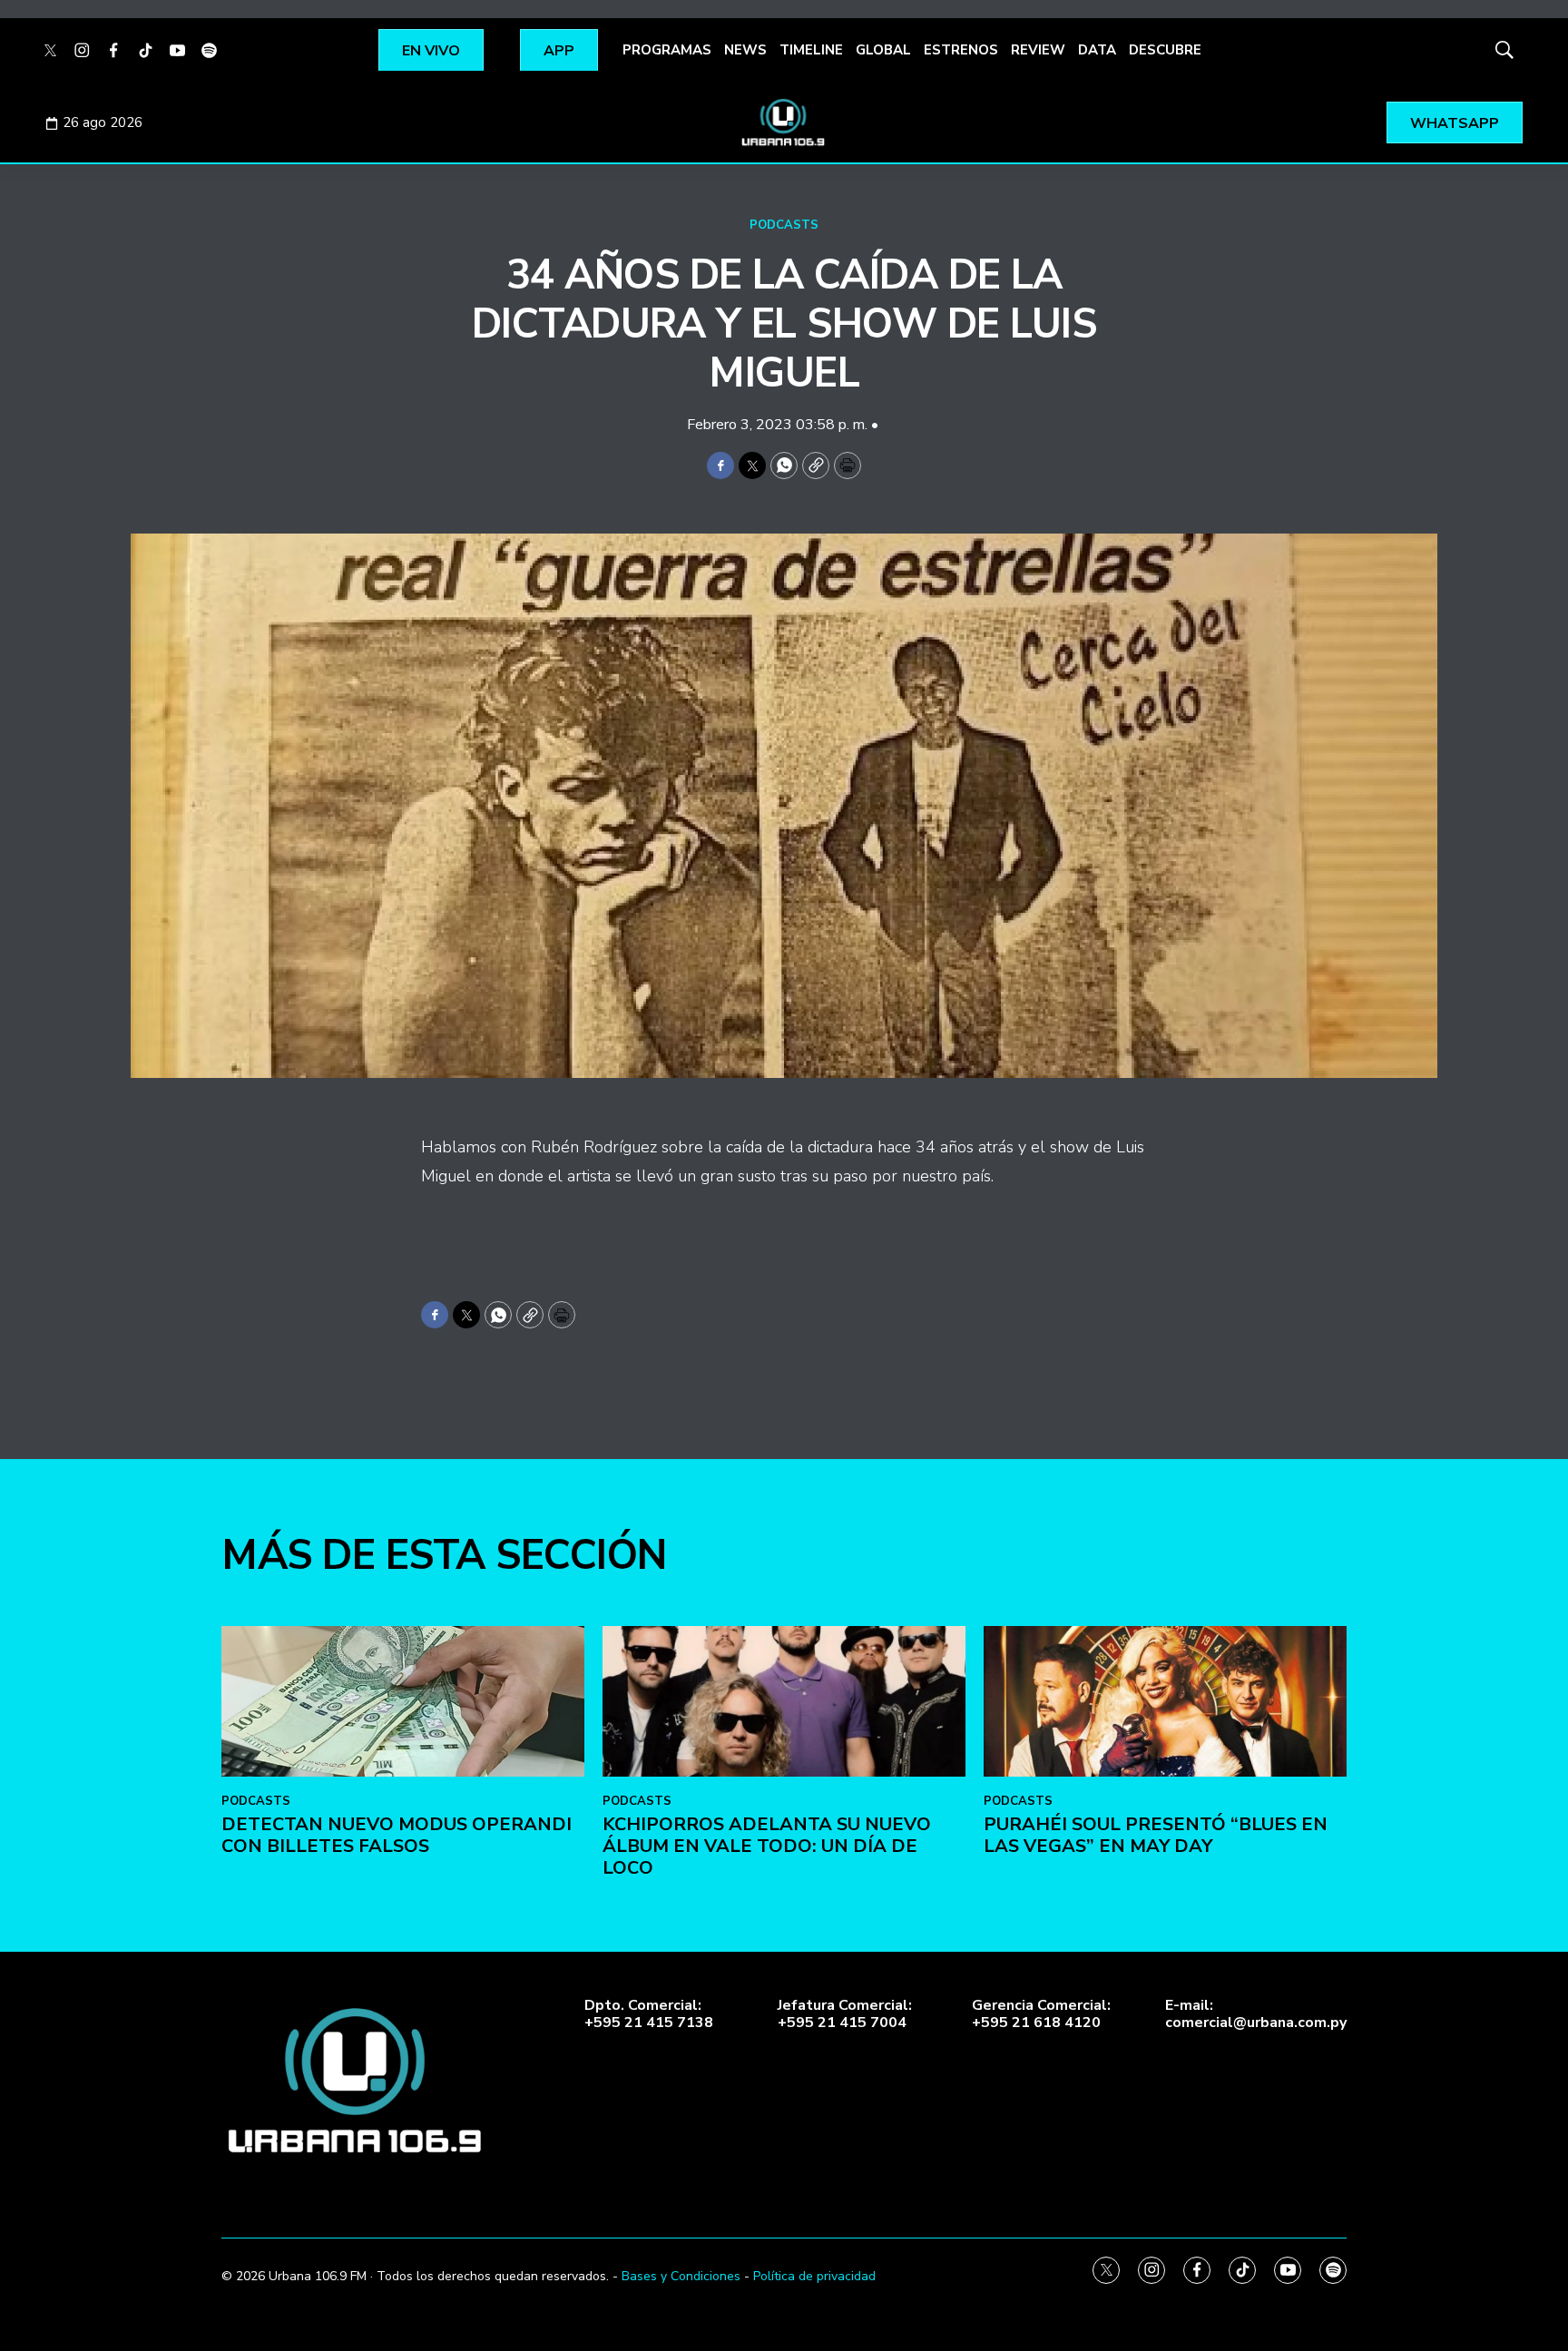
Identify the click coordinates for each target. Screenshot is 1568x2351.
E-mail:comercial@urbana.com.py (1256, 2014)
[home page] (784, 122)
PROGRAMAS (667, 50)
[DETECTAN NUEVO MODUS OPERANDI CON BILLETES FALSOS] (403, 1702)
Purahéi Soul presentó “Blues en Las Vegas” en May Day (1156, 1835)
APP (559, 51)
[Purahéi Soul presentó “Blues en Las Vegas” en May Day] (1165, 1702)
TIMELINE (811, 50)
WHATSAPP (1455, 123)
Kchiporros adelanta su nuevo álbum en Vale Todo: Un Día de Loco (767, 1846)
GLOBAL (883, 50)
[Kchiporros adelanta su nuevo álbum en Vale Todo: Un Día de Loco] (784, 1702)
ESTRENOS (961, 50)
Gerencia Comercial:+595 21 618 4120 (1041, 2014)
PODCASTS (784, 225)
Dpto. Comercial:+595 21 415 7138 (649, 2014)
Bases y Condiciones (681, 2276)
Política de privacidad (814, 2276)
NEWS (745, 50)
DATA (1097, 50)
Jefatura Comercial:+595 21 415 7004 (845, 2014)
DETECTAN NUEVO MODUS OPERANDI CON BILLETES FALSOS (397, 1835)
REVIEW (1038, 50)
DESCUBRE (1165, 50)
